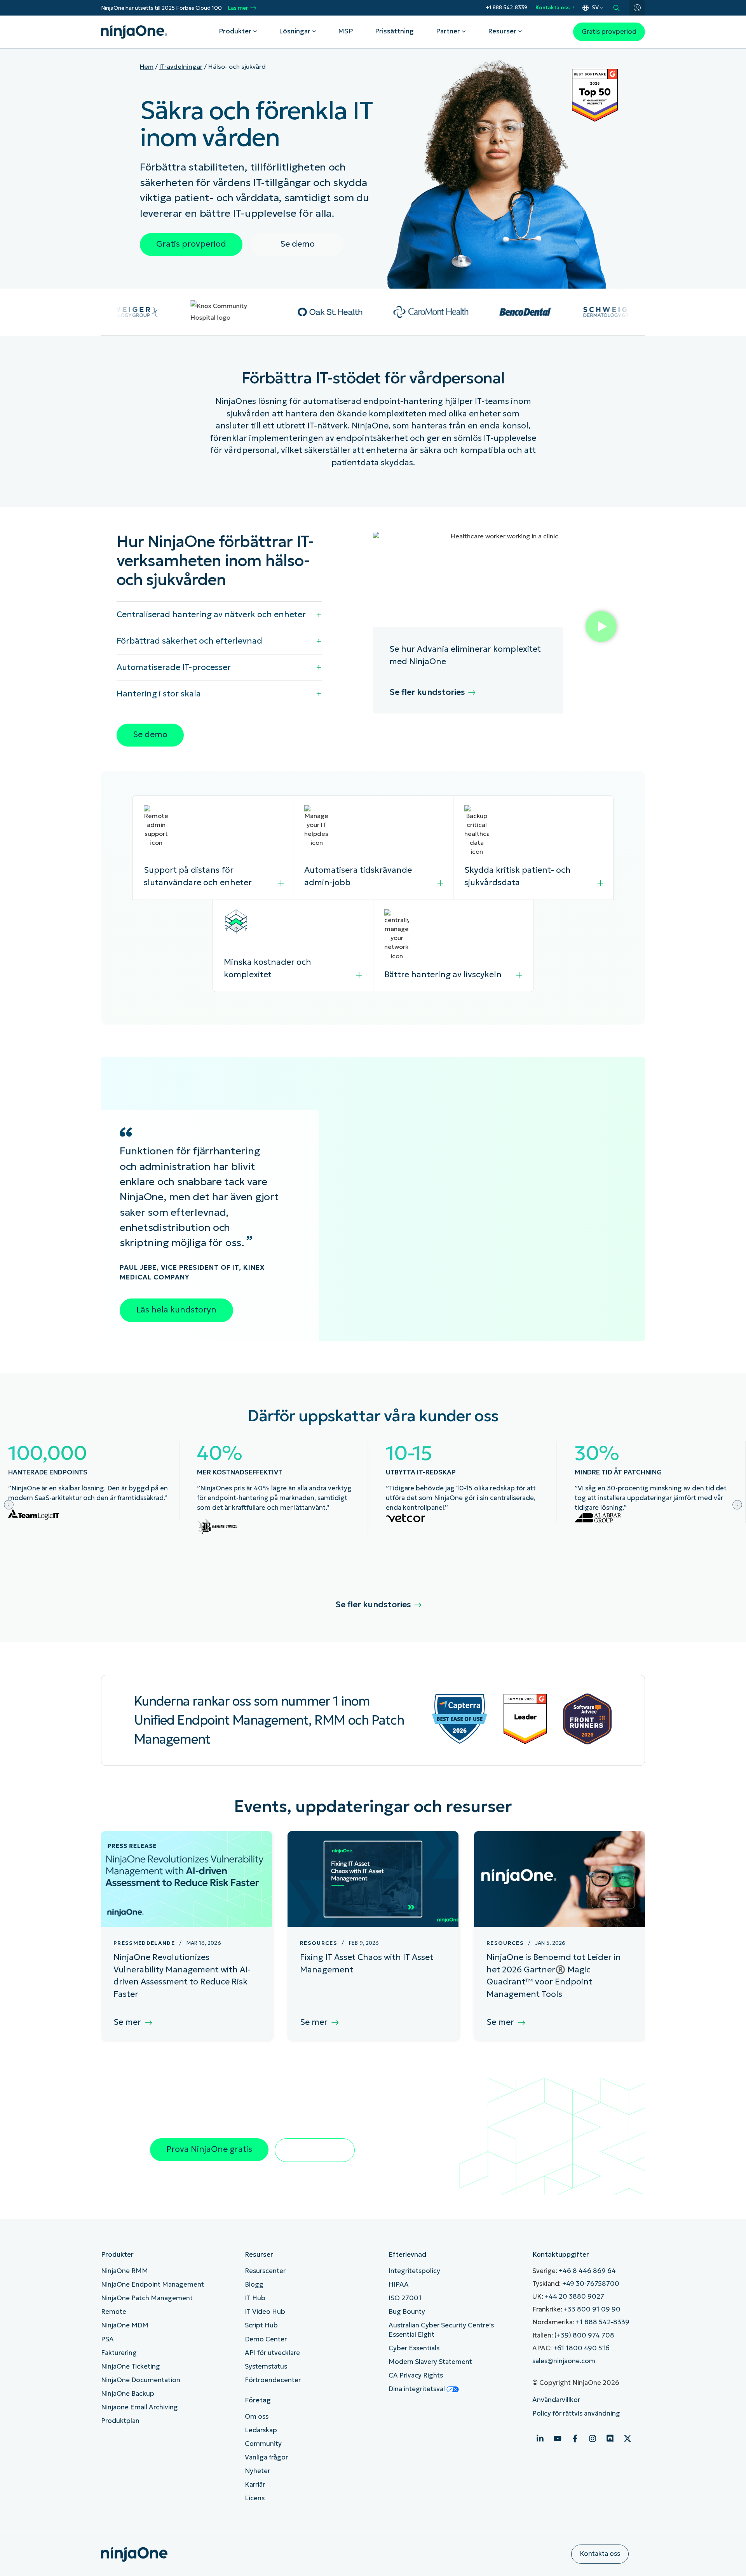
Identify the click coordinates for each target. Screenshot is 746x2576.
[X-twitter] (627, 2438)
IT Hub (255, 2298)
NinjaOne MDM (125, 2325)
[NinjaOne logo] (134, 32)
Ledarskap (261, 2430)
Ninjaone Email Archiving (139, 2407)
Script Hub (261, 2325)
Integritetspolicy (414, 2271)
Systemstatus (266, 2366)
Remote (114, 2312)
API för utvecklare (272, 2353)
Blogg (254, 2284)
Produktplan (120, 2421)
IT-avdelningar (181, 66)
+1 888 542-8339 (506, 8)
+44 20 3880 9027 (574, 2297)
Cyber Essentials (414, 2348)
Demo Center (266, 2339)
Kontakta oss (553, 8)
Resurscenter (265, 2271)
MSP (345, 31)
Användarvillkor (556, 2400)
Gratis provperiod (609, 32)
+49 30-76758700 (591, 2284)
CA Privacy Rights (416, 2375)
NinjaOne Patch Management (147, 2298)
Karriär (255, 2485)
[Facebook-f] (575, 2438)
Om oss (257, 2417)
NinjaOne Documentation (141, 2380)
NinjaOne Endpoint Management (153, 2284)
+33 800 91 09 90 (592, 2309)
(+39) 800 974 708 (584, 2335)
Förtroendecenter (273, 2380)
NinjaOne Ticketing (131, 2366)
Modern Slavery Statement (430, 2362)
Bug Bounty (407, 2312)
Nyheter (257, 2471)
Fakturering (119, 2353)
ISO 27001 (405, 2298)
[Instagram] (593, 2438)
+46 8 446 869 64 (587, 2271)
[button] (601, 628)
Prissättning (394, 31)
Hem (147, 66)
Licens (255, 2498)
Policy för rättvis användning (576, 2413)
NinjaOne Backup (128, 2394)
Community (263, 2444)
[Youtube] (558, 2438)
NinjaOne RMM (125, 2271)
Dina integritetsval (417, 2389)
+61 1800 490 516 (581, 2348)
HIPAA (399, 2284)
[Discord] (610, 2438)
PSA (107, 2339)
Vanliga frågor (266, 2457)
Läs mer (238, 8)
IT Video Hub (265, 2312)
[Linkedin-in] (540, 2438)
